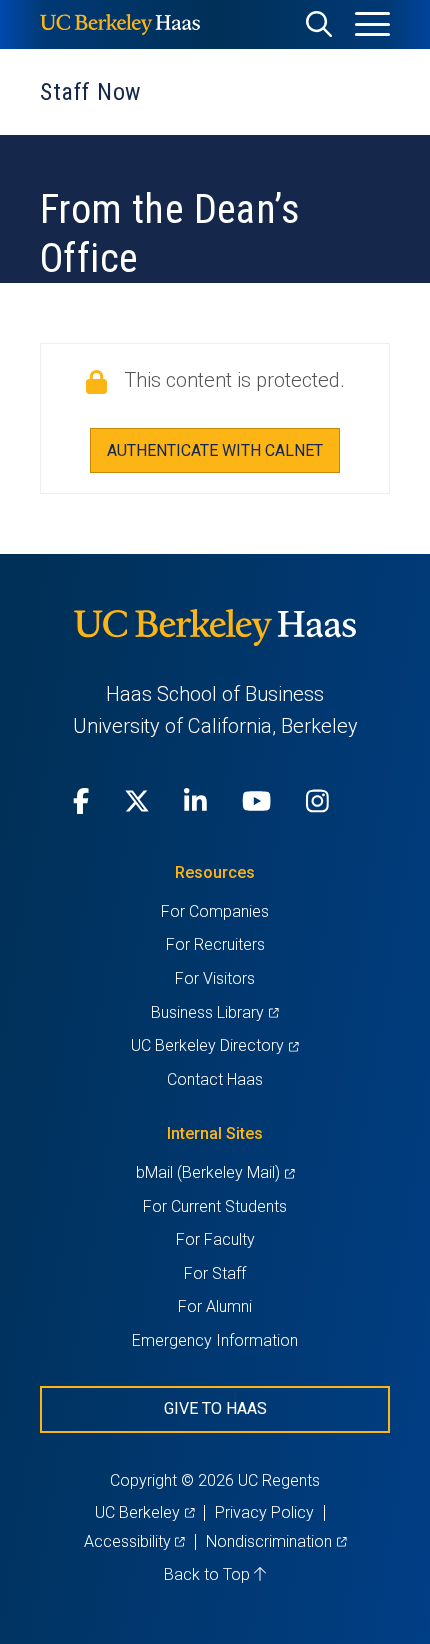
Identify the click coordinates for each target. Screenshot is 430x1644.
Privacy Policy (264, 1512)
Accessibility (134, 1541)
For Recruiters (215, 944)
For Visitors (215, 978)
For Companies (215, 911)
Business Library (214, 1012)
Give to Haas (215, 1408)
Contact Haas (215, 1079)
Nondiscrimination (276, 1541)
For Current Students (215, 1206)
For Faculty (215, 1239)
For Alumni (215, 1306)
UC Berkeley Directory (214, 1045)
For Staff (215, 1273)
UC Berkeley (144, 1512)
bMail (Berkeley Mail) (215, 1172)
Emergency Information (215, 1340)
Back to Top (209, 1574)
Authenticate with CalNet (215, 450)
